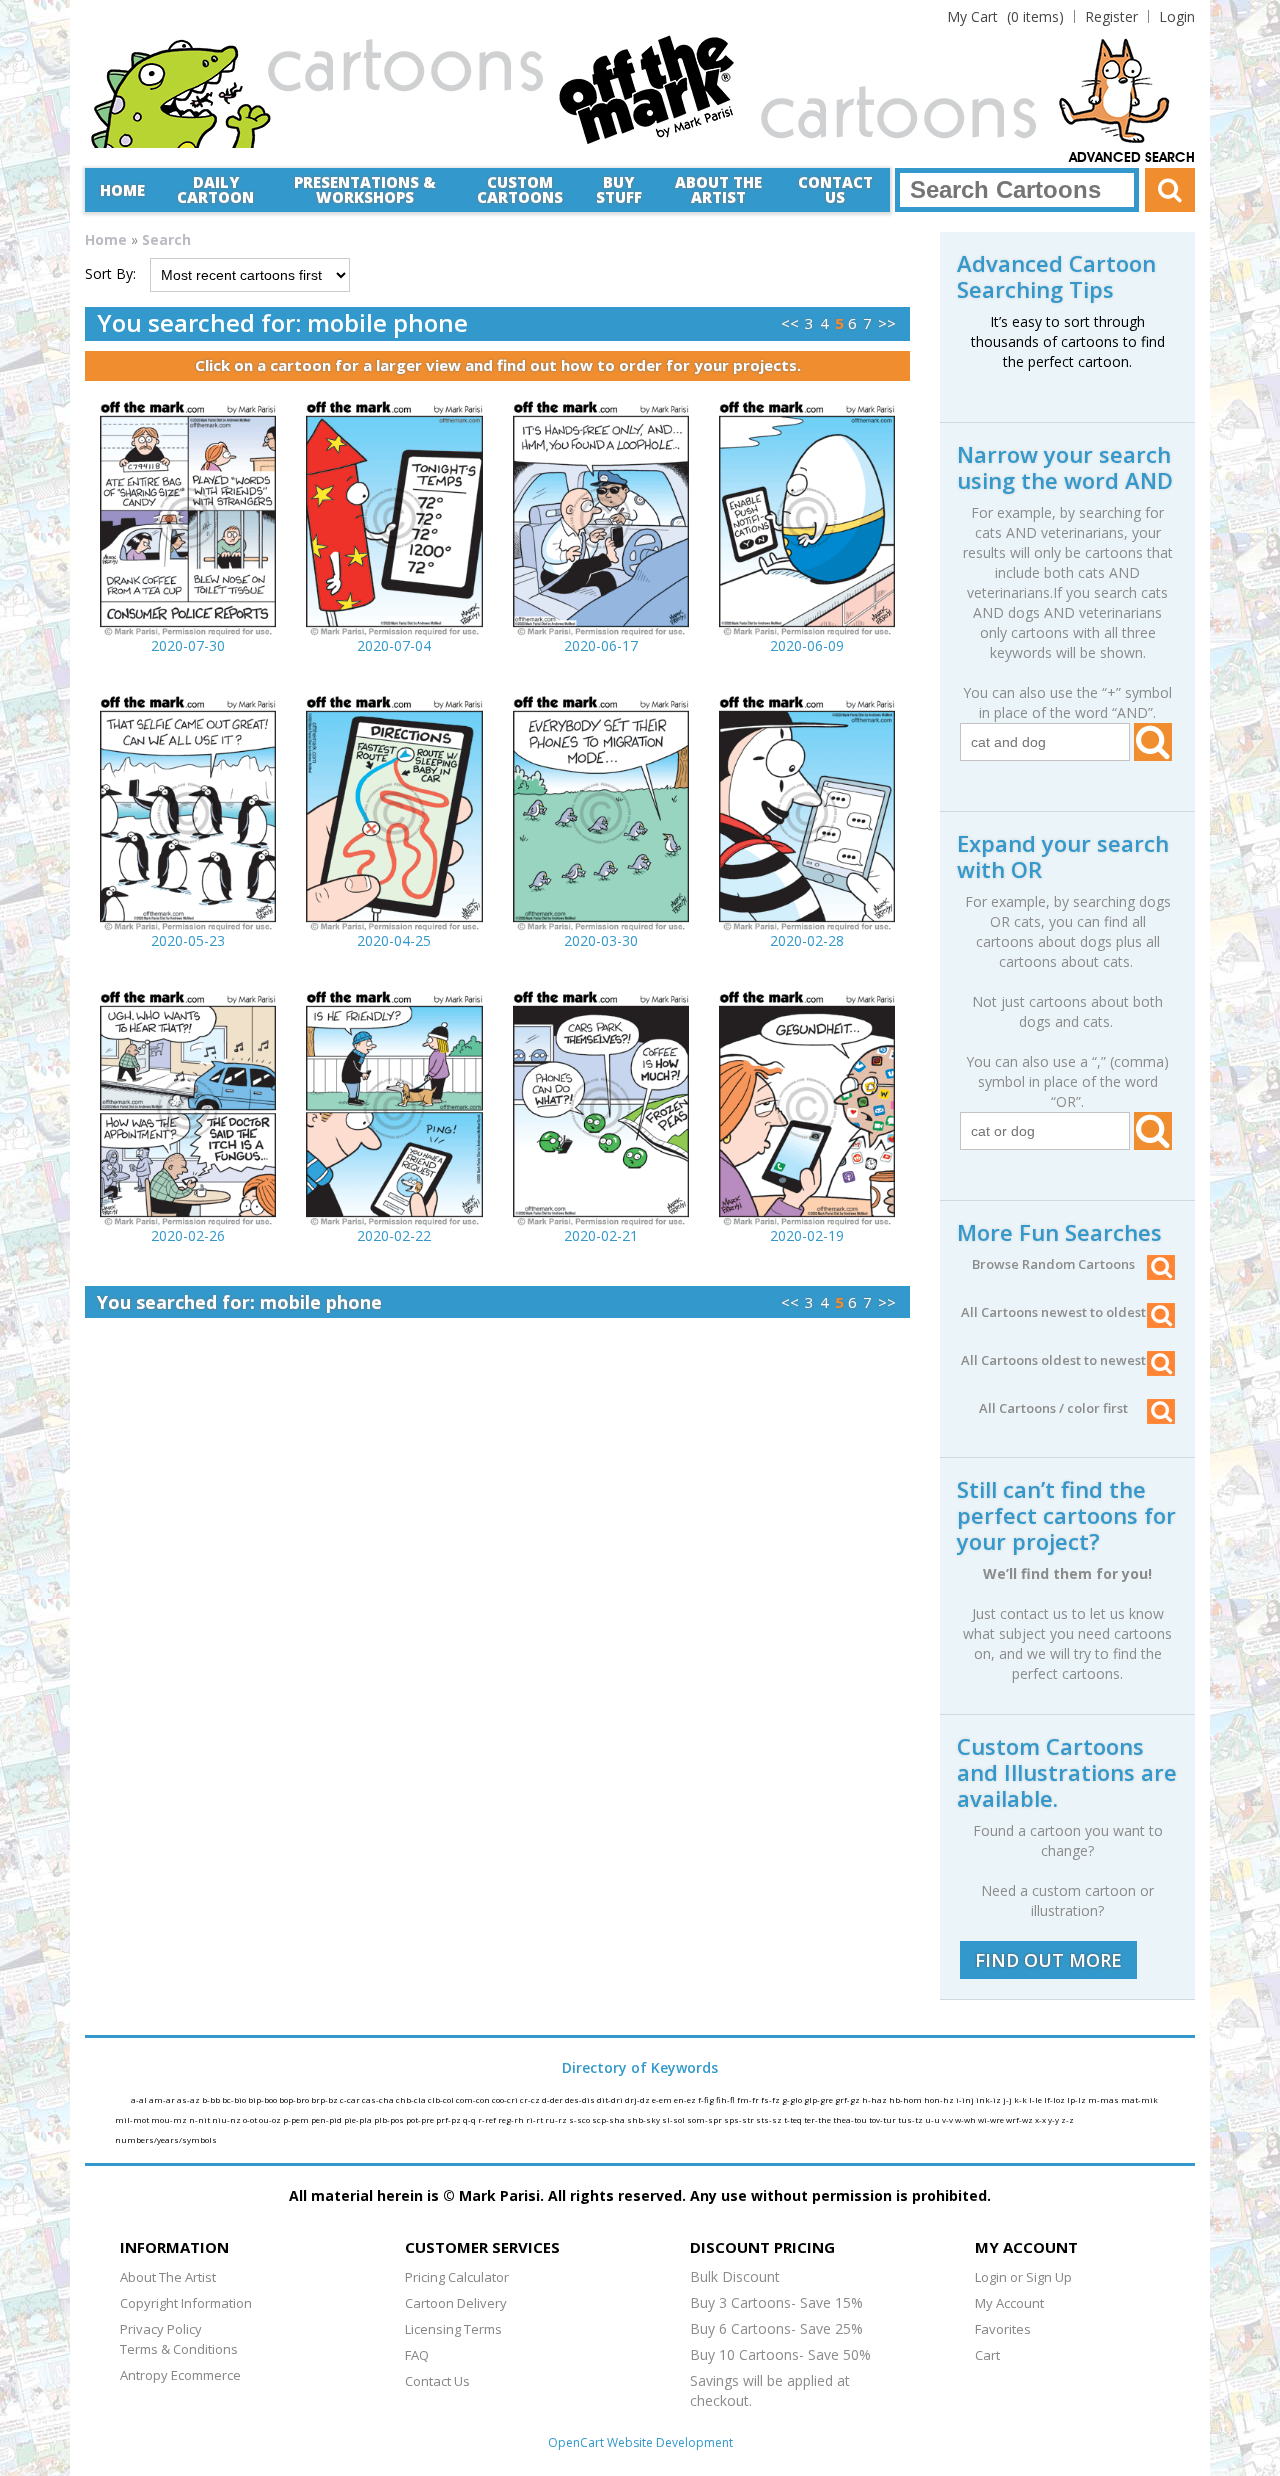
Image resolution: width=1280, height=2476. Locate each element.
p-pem (297, 2119)
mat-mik (1139, 2099)
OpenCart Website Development (640, 2442)
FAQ (417, 2355)
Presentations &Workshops (365, 189)
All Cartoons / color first (1053, 1408)
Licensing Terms (453, 2329)
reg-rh (512, 2119)
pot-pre (421, 2119)
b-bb (212, 2099)
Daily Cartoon (215, 189)
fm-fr (749, 2099)
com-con (474, 2099)
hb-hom (906, 2099)
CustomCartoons (520, 189)
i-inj (966, 2099)
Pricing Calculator (457, 2277)
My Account (1009, 2303)
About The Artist (168, 2277)
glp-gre (819, 2099)
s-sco (580, 2119)
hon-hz (940, 2099)
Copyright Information (186, 2303)
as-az (189, 2099)
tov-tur (883, 2119)
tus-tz (911, 2119)
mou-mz (170, 2119)
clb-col (442, 2099)
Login (1177, 16)
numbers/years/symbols (166, 2139)
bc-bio (235, 2099)
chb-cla (412, 2099)
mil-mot (133, 2119)
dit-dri (611, 2099)
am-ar (163, 2099)
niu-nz (227, 2119)
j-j (1008, 2099)
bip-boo (263, 2099)
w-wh (966, 2119)
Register (1111, 16)
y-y (1054, 2119)
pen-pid (327, 2119)
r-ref (488, 2119)
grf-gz (848, 2099)
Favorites (1003, 2329)
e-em (663, 2099)
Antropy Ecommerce (180, 2375)
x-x (1041, 2119)
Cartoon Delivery (456, 2303)
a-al (140, 2099)
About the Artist (718, 189)
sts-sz (770, 2119)
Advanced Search (1132, 158)
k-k (1021, 2099)
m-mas (1104, 2099)
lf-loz (1055, 2099)
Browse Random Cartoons (1053, 1264)
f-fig (707, 2099)
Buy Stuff (619, 189)
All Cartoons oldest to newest (1053, 1360)
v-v (948, 2119)
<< (790, 323)
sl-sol (674, 2119)
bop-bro (295, 2099)
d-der (553, 2099)
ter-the (818, 2119)
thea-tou (851, 2119)
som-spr (705, 2119)
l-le (1036, 2099)
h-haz (875, 2099)
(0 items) (1005, 16)
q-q (470, 2119)
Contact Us (835, 189)
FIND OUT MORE (1048, 1960)
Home (122, 190)
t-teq (794, 2119)
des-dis (581, 2099)
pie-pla (359, 2119)
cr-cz (531, 2099)
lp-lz (1077, 2099)
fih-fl (726, 2099)
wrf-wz (1020, 2119)
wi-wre (992, 2119)
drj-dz (638, 2099)
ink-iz (989, 2099)
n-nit (200, 2119)
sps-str (740, 2119)
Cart (987, 2355)
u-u (933, 2119)
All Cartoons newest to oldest (1053, 1312)
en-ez (686, 2099)
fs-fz (771, 2099)
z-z (1067, 2119)
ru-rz (557, 2119)
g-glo (793, 2099)
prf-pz (449, 2119)
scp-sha (609, 2119)
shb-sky (644, 2119)
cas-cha (379, 2099)
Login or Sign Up (1023, 2277)
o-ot (251, 2119)
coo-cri (506, 2099)
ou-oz (271, 2119)
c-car (351, 2099)
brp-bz (325, 2099)
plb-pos (390, 2119)
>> (887, 323)
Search (166, 239)
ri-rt (535, 2119)
